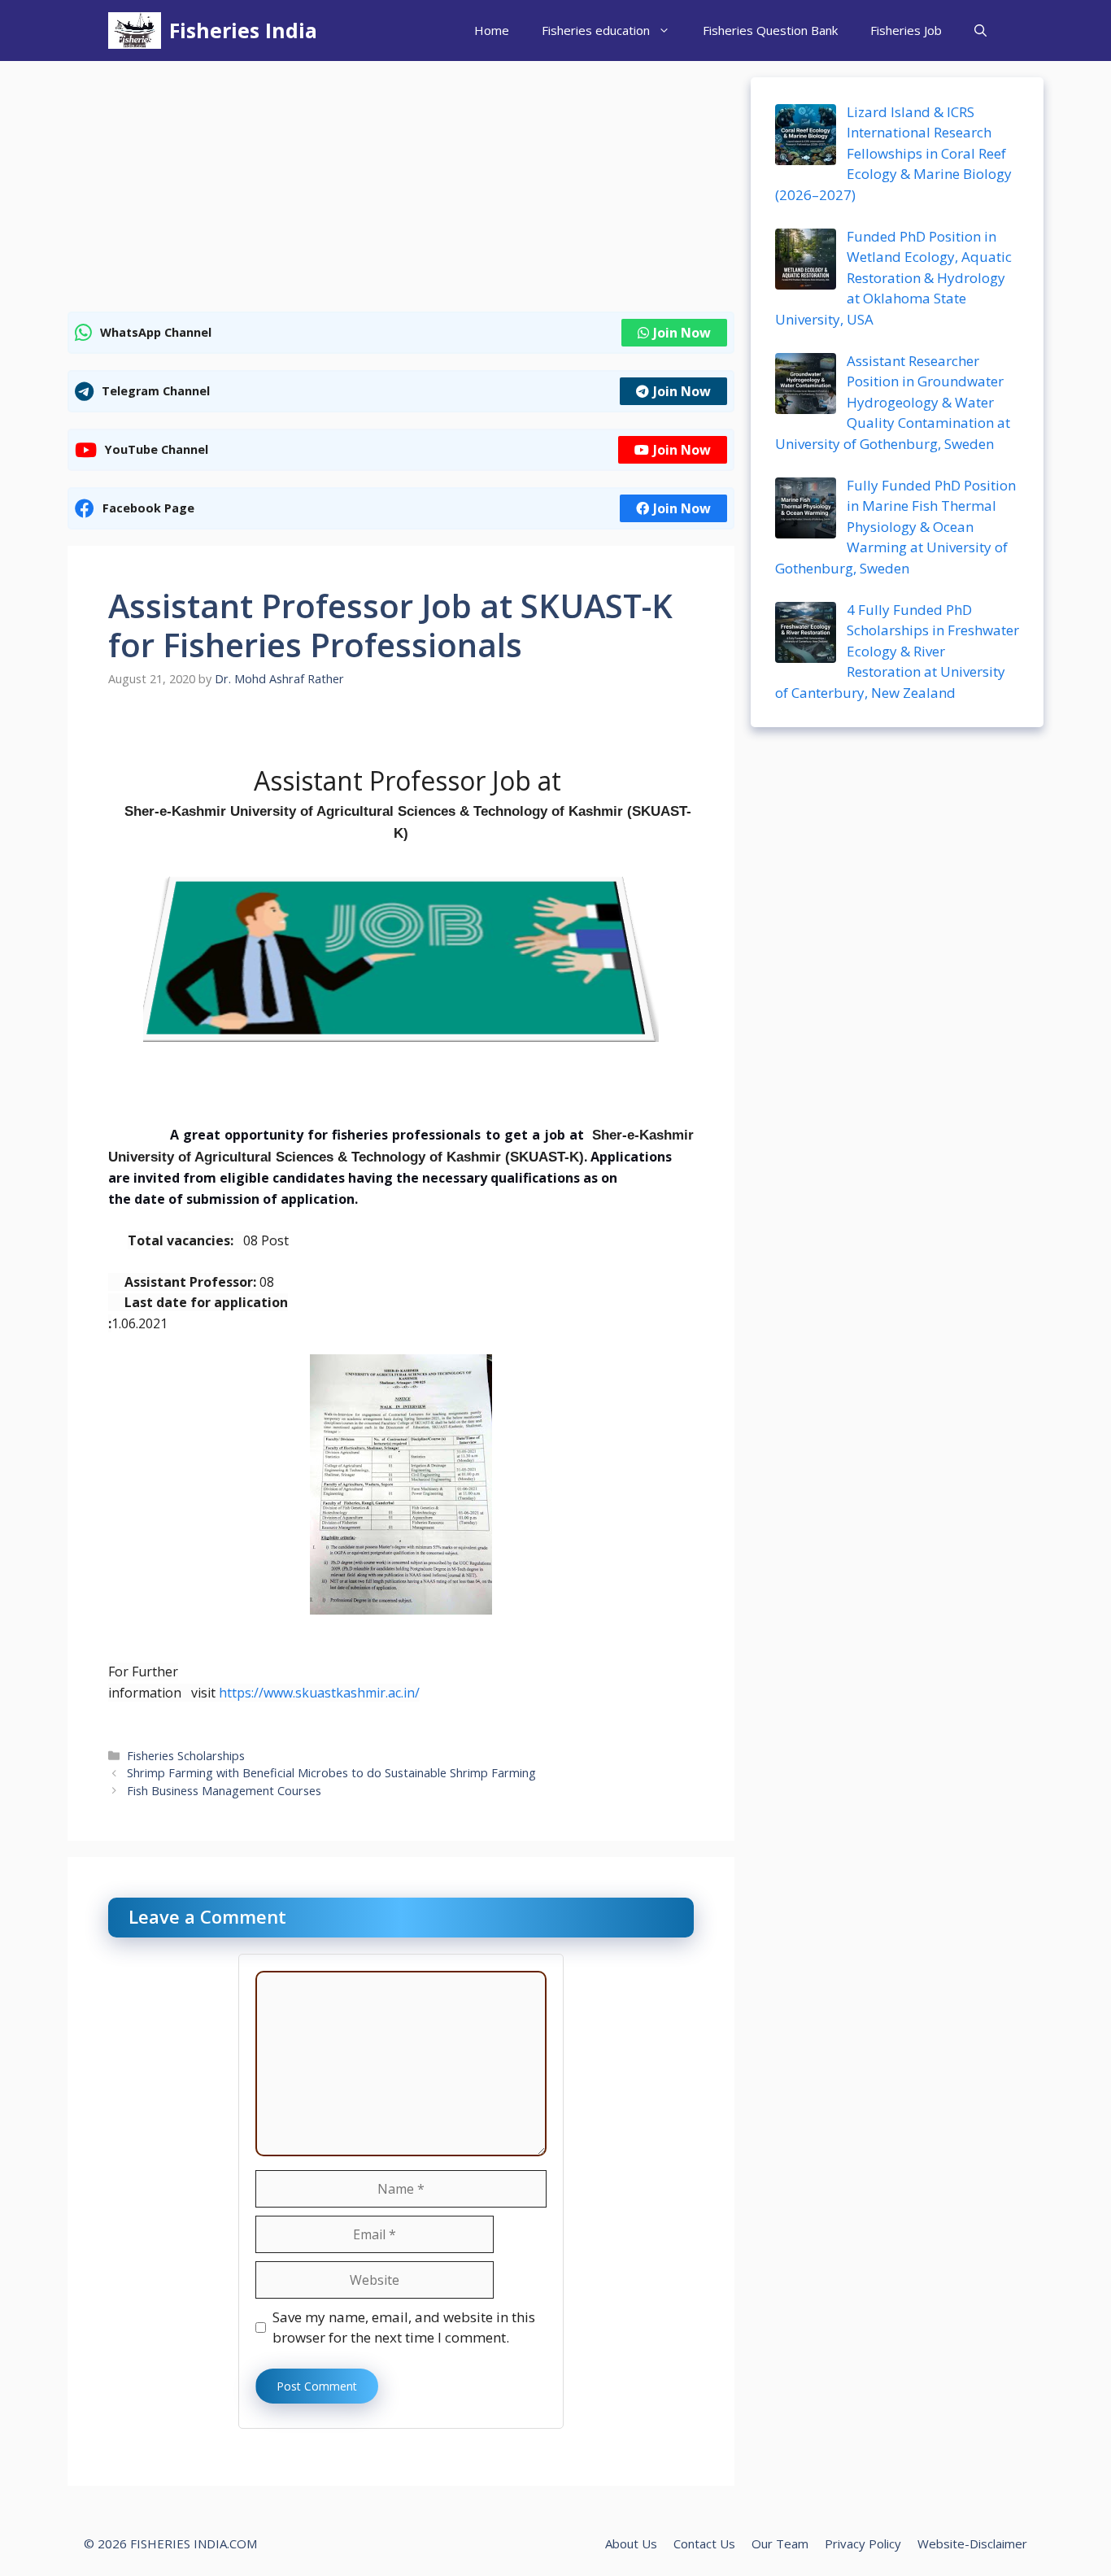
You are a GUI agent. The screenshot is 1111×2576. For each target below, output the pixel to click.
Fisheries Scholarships (186, 1756)
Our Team (780, 2543)
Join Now (682, 333)
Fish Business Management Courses (224, 1791)
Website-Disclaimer (972, 2543)
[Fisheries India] (135, 31)
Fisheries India (243, 30)
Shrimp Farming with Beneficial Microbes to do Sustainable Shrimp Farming (331, 1773)
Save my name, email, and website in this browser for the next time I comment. (404, 2328)
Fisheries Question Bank (770, 30)
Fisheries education (596, 30)
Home (492, 30)
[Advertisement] (401, 191)
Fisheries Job (906, 30)
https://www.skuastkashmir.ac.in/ (319, 1693)
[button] (980, 31)
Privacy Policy (863, 2543)
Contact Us (704, 2543)
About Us (631, 2543)
